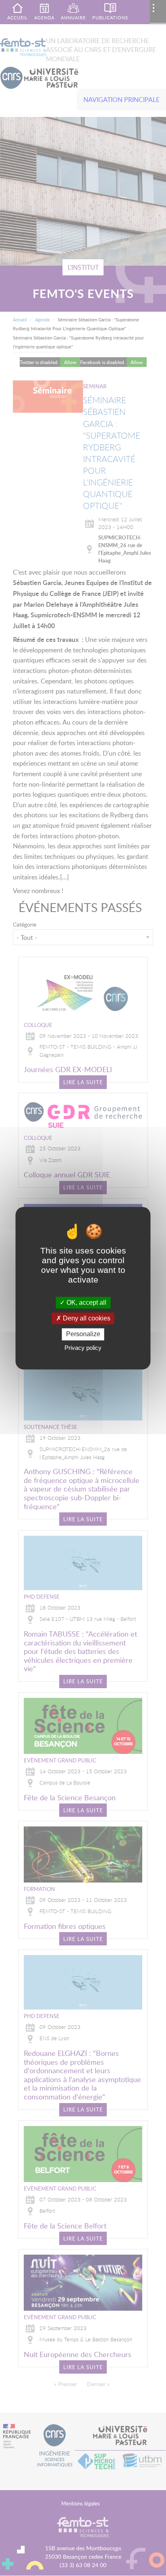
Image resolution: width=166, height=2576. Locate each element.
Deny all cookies (86, 1319)
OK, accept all (86, 1303)
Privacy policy (83, 1348)
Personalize (83, 1334)
